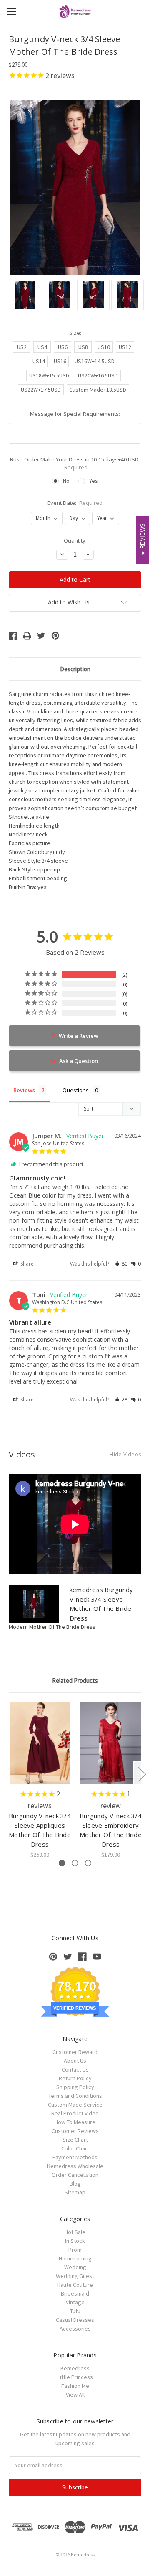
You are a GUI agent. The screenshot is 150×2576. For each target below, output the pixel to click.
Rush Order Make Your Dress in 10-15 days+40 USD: (75, 464)
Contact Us (75, 2069)
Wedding (75, 2267)
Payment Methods (75, 2157)
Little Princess (75, 2377)
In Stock (75, 2241)
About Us (75, 2061)
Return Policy (75, 2078)
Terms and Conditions (75, 2096)
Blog (75, 2184)
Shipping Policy (75, 2087)
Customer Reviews (75, 2131)
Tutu (75, 2311)
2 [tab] (75, 1863)
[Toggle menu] (11, 11)
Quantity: (75, 540)
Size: (75, 333)
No (66, 481)
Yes (94, 481)
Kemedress (75, 2368)
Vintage (75, 2302)
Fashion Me (75, 2386)
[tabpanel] (40, 1780)
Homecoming (75, 2258)
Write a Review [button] (79, 1036)
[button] (121, 1264)
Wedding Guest (75, 2276)
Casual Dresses (75, 2320)
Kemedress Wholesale (75, 2166)
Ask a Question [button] (79, 1061)
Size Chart (75, 2140)
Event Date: (75, 503)
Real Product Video (75, 2113)
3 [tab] (88, 1863)
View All (75, 2395)
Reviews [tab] (24, 1090)
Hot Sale (75, 2232)
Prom (75, 2250)
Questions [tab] (76, 1090)
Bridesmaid (75, 2293)
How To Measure (75, 2122)
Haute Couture (75, 2285)
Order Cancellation (75, 2175)
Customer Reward (75, 2052)
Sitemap (75, 2192)
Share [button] (26, 1264)
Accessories (75, 2329)
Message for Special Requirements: (75, 414)
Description (75, 669)
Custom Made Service (75, 2105)
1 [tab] (62, 1863)
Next (142, 1774)
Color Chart (75, 2148)
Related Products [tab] (75, 1680)
